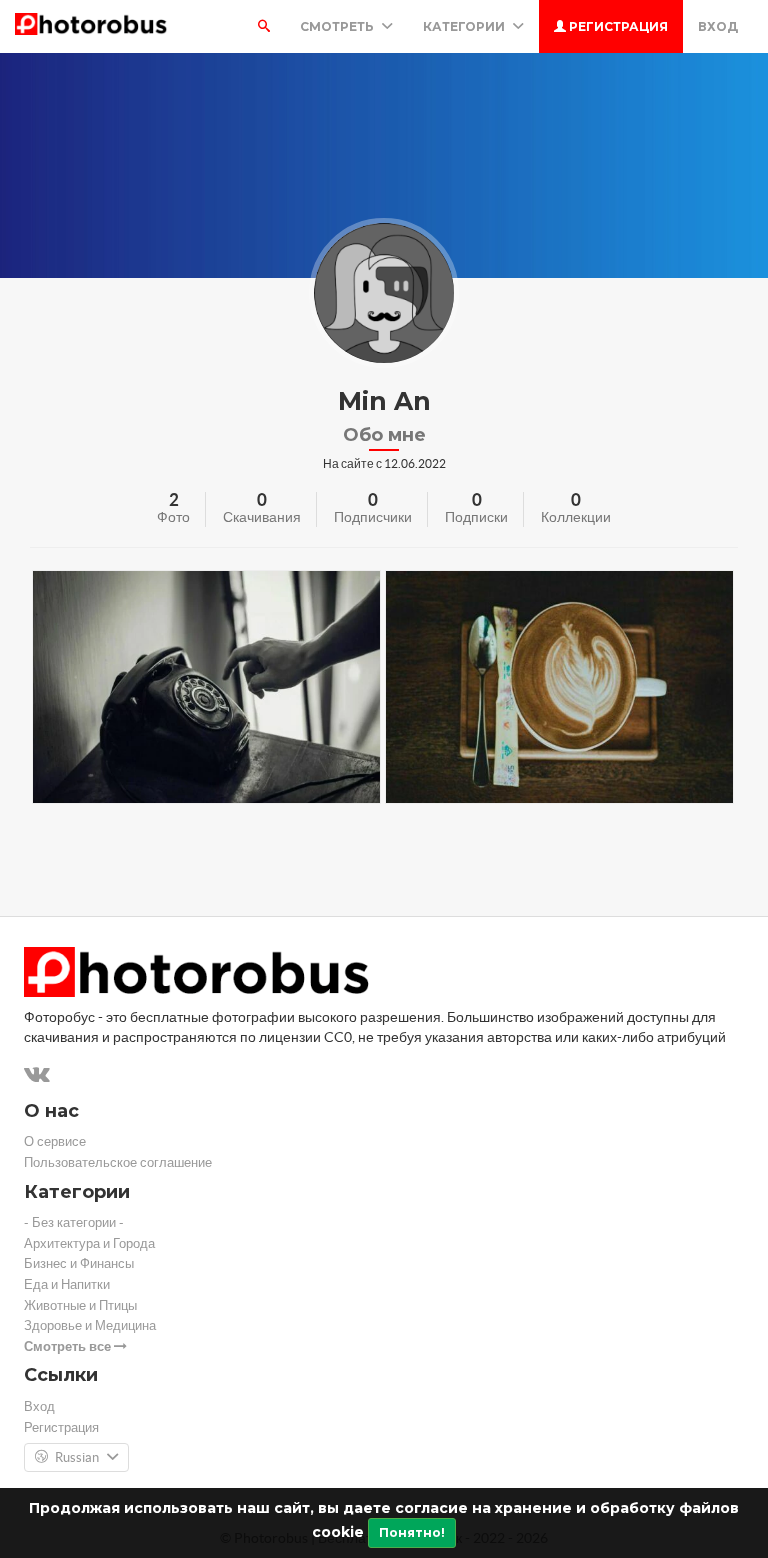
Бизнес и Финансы (79, 1263)
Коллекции (576, 517)
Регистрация (617, 26)
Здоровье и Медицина (90, 1325)
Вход (718, 26)
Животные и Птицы (80, 1305)
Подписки (476, 517)
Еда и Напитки (67, 1284)
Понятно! (412, 1532)
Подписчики (373, 517)
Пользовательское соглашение (118, 1162)
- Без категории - (74, 1222)
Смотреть (338, 26)
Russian (77, 1457)
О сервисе (55, 1141)
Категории (465, 26)
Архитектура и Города (89, 1243)
